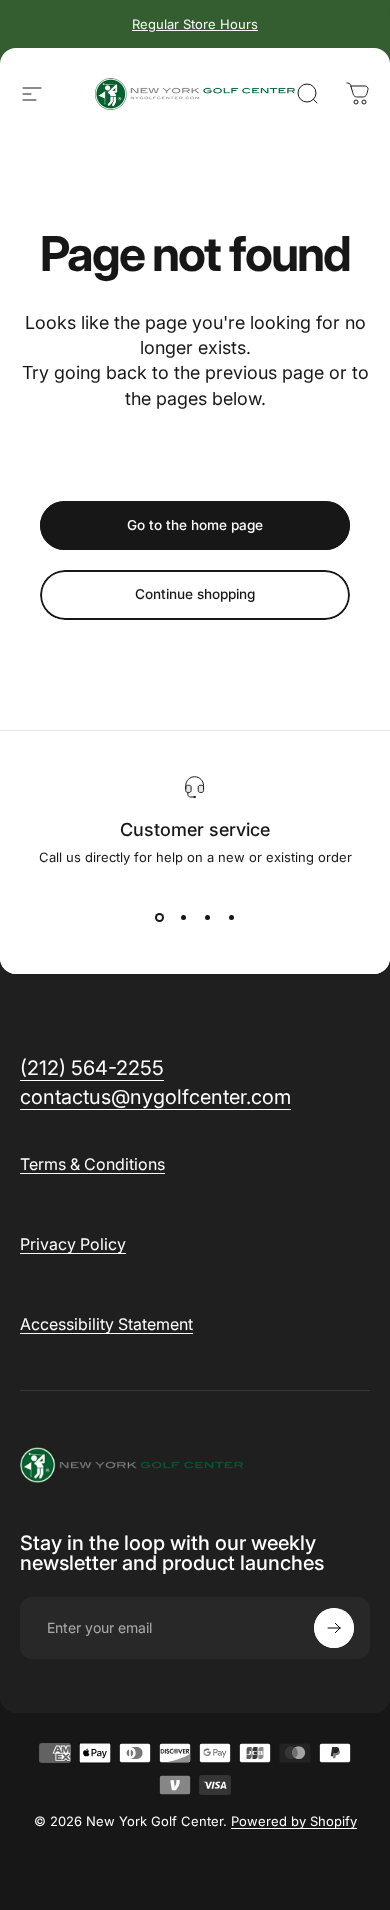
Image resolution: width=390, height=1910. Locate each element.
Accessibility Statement (106, 1324)
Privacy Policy (73, 1244)
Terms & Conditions (92, 1164)
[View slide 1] (159, 917)
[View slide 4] (231, 917)
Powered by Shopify (294, 1821)
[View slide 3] (207, 917)
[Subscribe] (334, 1628)
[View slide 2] (183, 917)
